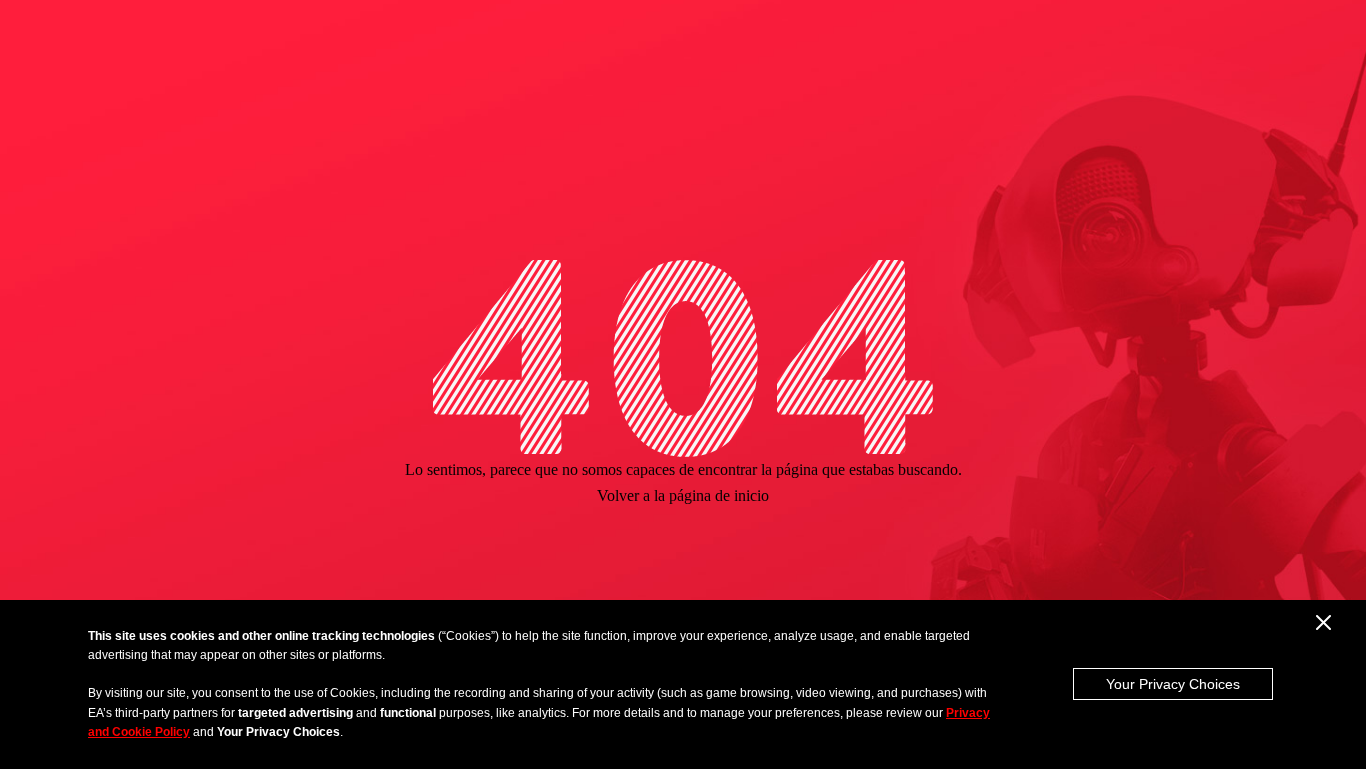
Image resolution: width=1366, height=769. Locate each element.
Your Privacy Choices (1173, 684)
